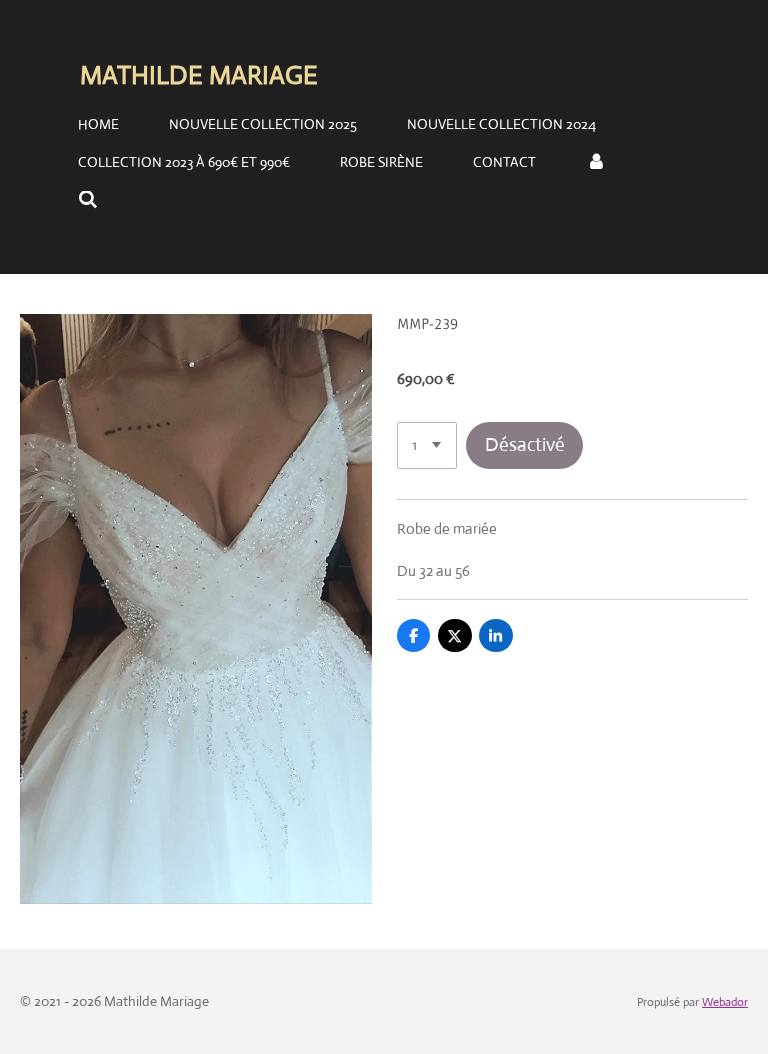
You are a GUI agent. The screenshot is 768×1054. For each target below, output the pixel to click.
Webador (725, 1002)
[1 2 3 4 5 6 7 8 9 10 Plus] (427, 445)
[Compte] (596, 162)
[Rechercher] (88, 200)
